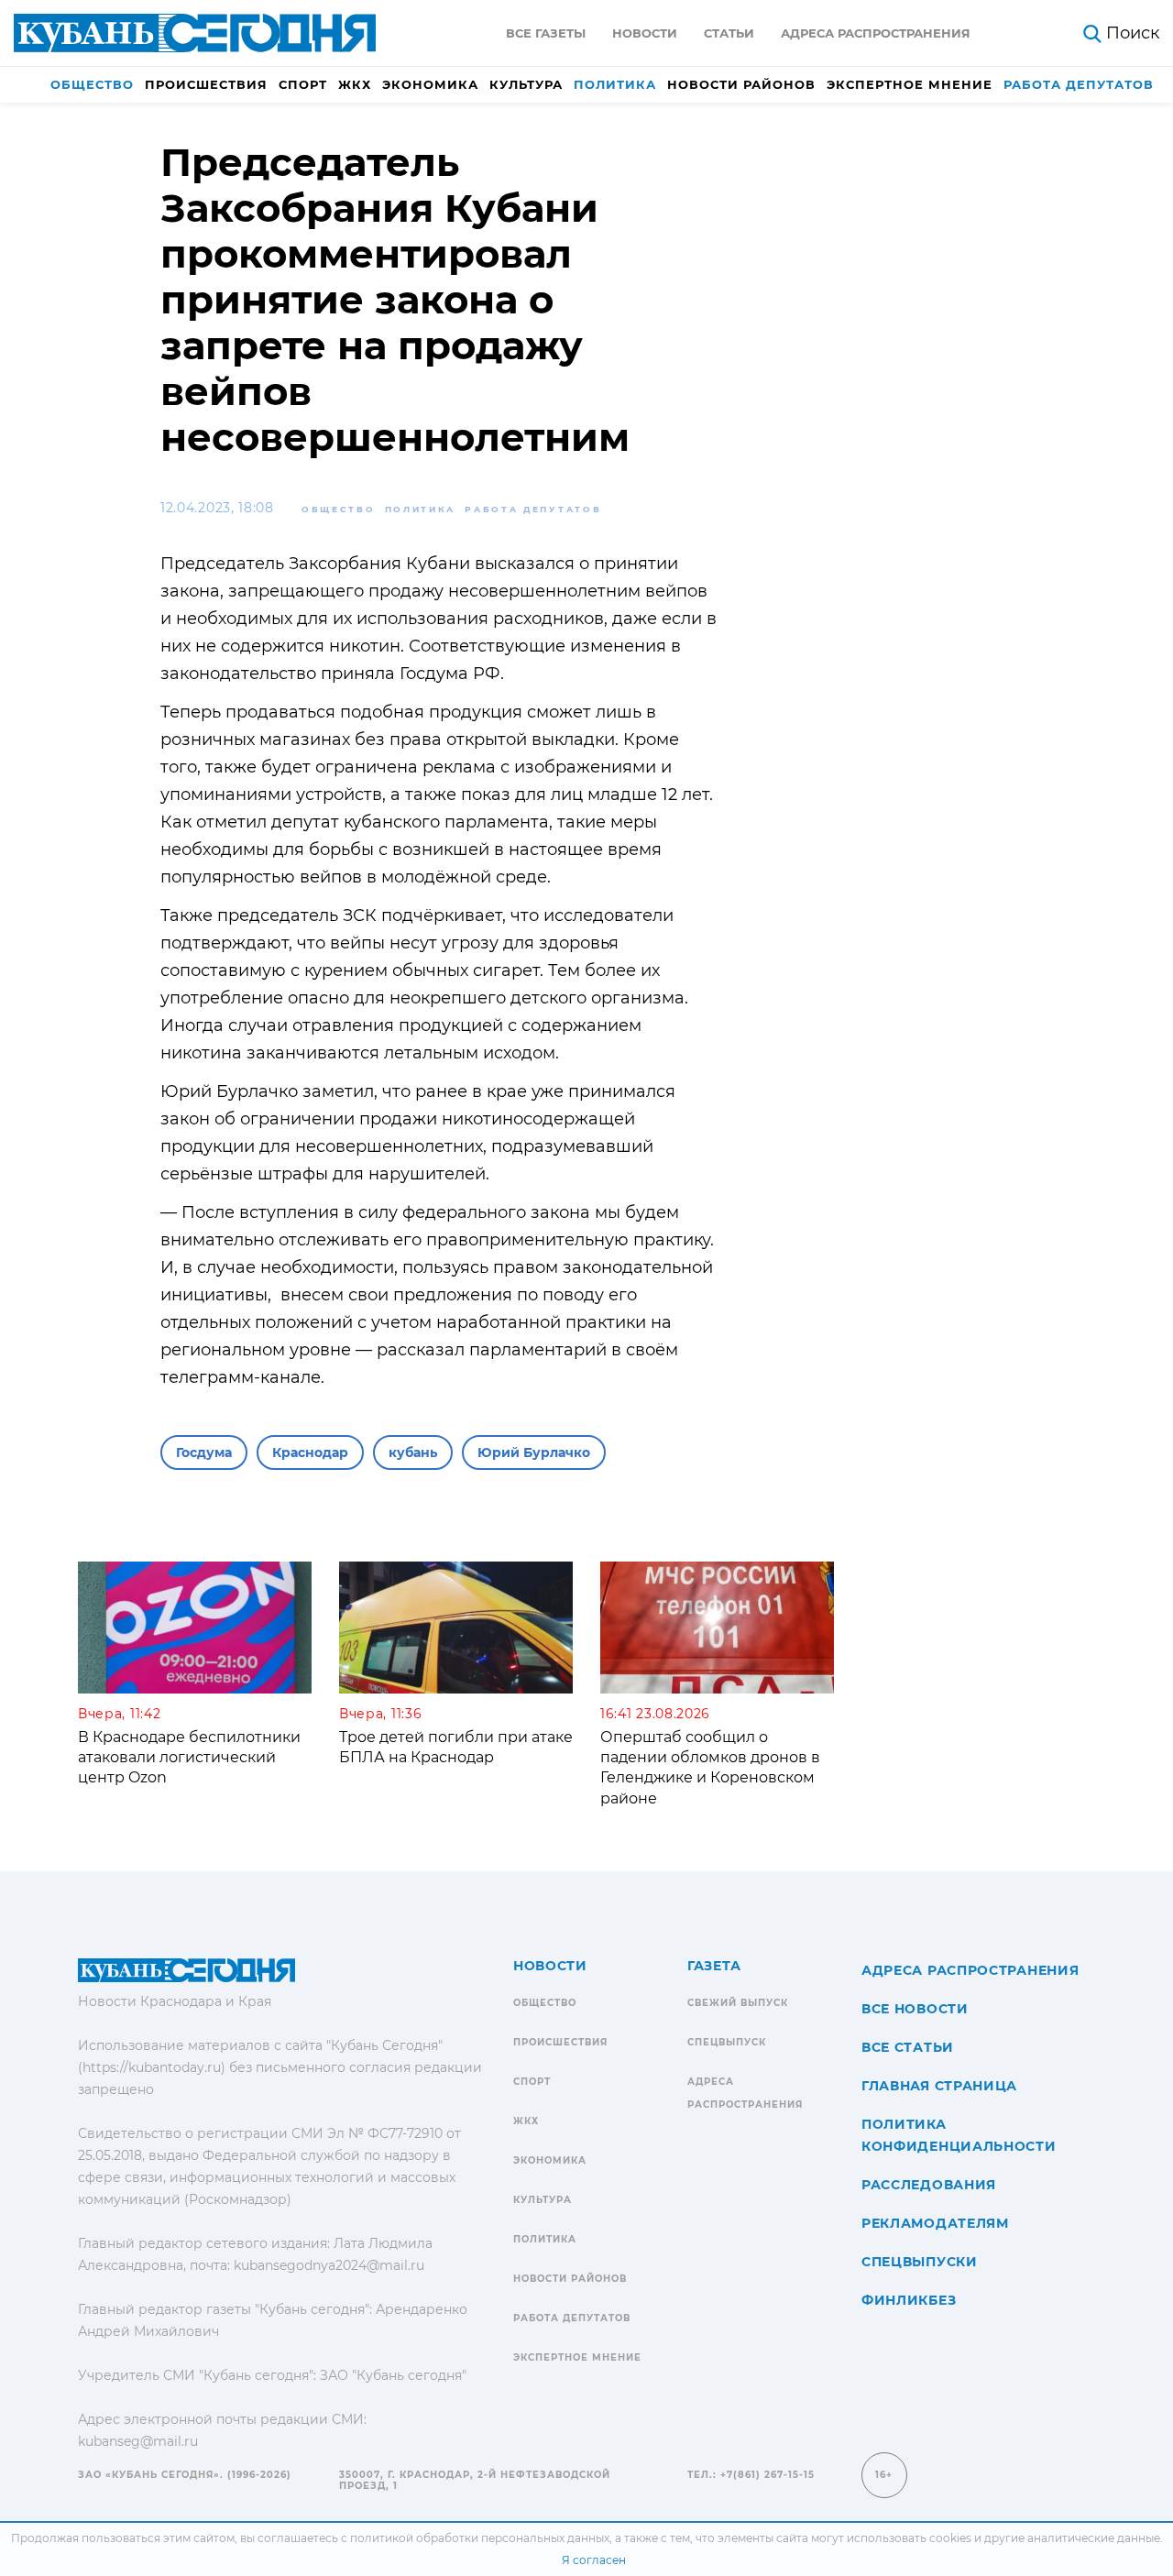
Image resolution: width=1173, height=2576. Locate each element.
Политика (615, 84)
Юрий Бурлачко (534, 1452)
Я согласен (594, 2560)
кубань (413, 1452)
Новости (645, 33)
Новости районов (741, 84)
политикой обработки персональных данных (480, 2538)
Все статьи (908, 2047)
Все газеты (546, 33)
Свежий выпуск (738, 2003)
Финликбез (909, 2300)
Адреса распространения (876, 33)
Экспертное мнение (910, 84)
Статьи (729, 33)
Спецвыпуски (920, 2262)
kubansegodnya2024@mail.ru (329, 2265)
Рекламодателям (935, 2223)
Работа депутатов (1079, 84)
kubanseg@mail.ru (138, 2441)
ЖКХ (355, 84)
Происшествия (206, 84)
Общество (92, 84)
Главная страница (939, 2086)
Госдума (204, 1452)
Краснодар (310, 1452)
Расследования (929, 2185)
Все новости (915, 2009)
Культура (526, 84)
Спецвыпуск (727, 2042)
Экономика (430, 84)
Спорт (303, 84)
